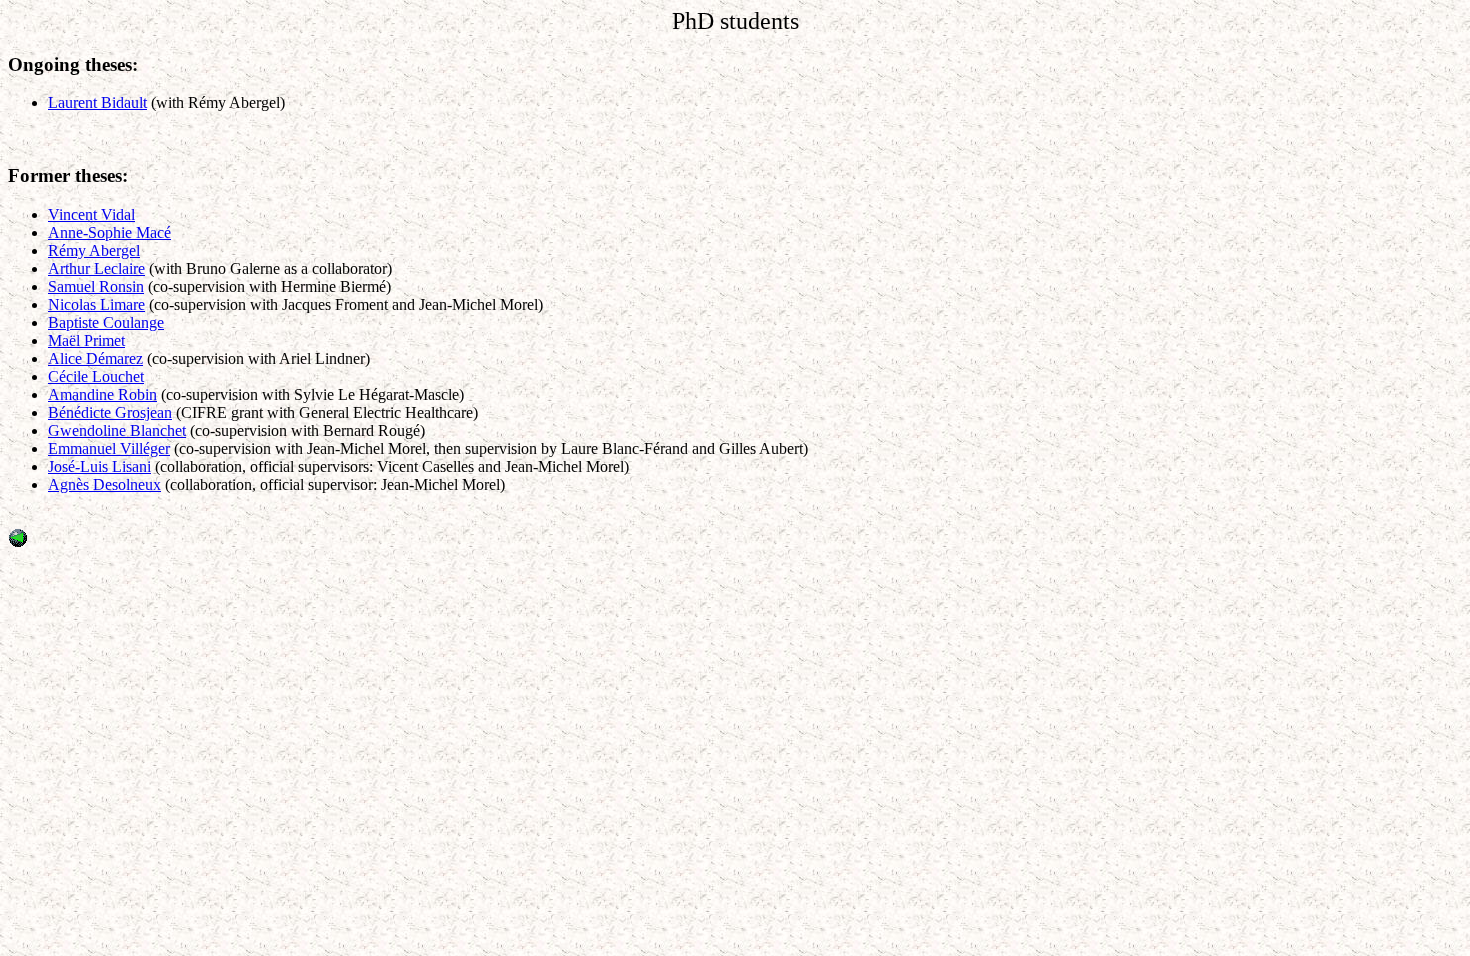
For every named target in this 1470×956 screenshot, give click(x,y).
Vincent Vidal (91, 214)
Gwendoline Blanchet (117, 430)
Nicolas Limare (96, 304)
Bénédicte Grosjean (110, 412)
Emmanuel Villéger (109, 448)
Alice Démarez (95, 358)
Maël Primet (86, 340)
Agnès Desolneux (104, 484)
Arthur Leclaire (96, 268)
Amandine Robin (102, 394)
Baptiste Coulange (106, 322)
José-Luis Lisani (99, 466)
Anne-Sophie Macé (109, 232)
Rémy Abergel (94, 250)
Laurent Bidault (97, 102)
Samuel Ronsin (96, 286)
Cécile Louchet (96, 376)
